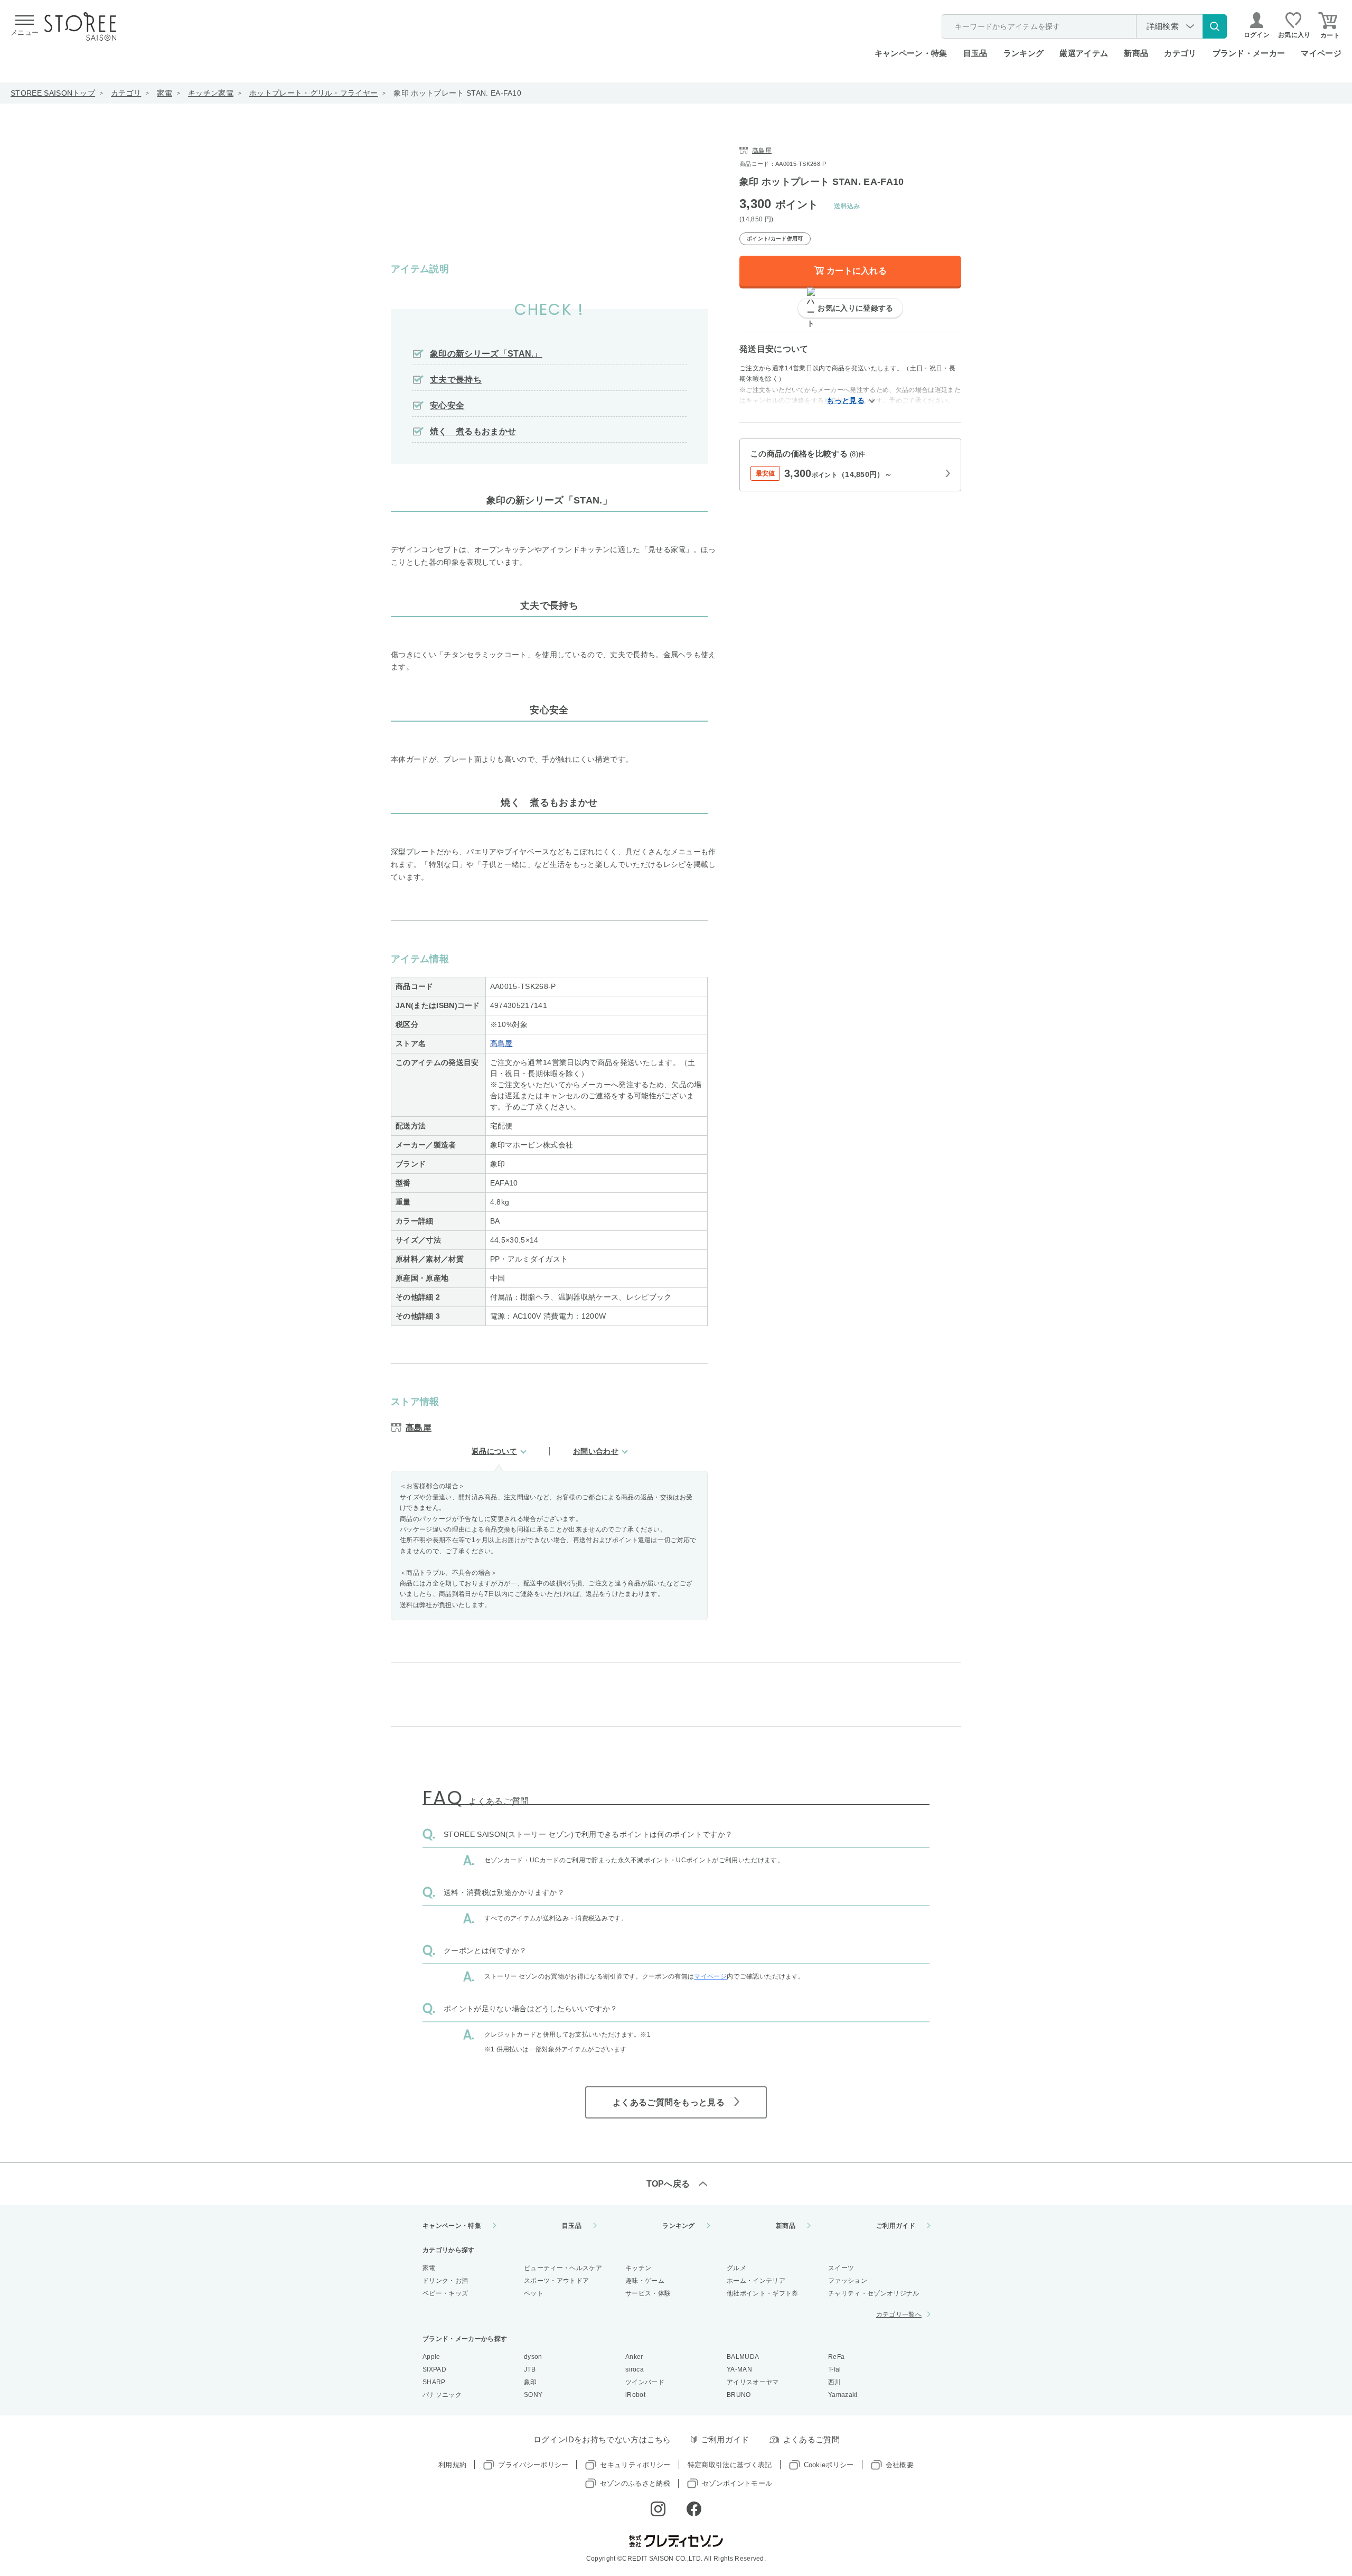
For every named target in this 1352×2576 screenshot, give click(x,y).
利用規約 (452, 2465)
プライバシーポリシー (533, 2465)
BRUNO (739, 2395)
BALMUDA (743, 2357)
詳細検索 (1163, 26)
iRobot (635, 2395)
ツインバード (645, 2382)
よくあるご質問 (811, 2439)
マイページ (1321, 53)
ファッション (848, 2281)
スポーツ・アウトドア (556, 2281)
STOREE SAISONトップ (53, 93)
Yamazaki (843, 2395)
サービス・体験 (648, 2293)
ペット (534, 2293)
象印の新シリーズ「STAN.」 (486, 354)
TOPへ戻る (668, 2184)
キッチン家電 (211, 93)
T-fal (835, 2369)
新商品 (1136, 53)
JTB (530, 2369)
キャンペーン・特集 (911, 53)
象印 (531, 2382)
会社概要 (900, 2465)
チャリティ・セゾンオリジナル (874, 2293)
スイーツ (841, 2268)
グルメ (736, 2268)
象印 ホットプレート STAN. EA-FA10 (457, 93)
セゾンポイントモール (737, 2483)
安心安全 (447, 405)
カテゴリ (126, 93)
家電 (165, 93)
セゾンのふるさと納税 (635, 2483)
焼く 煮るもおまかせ (473, 431)
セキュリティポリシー (635, 2465)
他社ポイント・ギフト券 (763, 2293)
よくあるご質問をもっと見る (669, 2102)
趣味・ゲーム (645, 2281)
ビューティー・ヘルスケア (563, 2268)
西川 (835, 2382)
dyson (533, 2357)
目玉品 (975, 53)
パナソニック (442, 2395)
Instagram (658, 2509)
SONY (533, 2395)
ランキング (1024, 53)
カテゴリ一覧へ (899, 2314)
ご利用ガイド (896, 2226)
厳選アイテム (1084, 53)
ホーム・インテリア (756, 2281)
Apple (431, 2357)
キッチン (638, 2268)
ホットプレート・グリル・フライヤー (313, 93)
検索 (1215, 26)
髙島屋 (501, 1043)
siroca (635, 2369)
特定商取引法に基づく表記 (730, 2465)
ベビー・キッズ (445, 2293)
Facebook (694, 2509)
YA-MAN (739, 2369)
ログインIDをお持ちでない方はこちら (602, 2439)
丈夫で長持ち (456, 380)
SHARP (434, 2382)
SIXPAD (434, 2369)
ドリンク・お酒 (445, 2281)
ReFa (836, 2357)
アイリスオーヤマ (753, 2382)
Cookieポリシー (829, 2465)
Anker (634, 2357)
